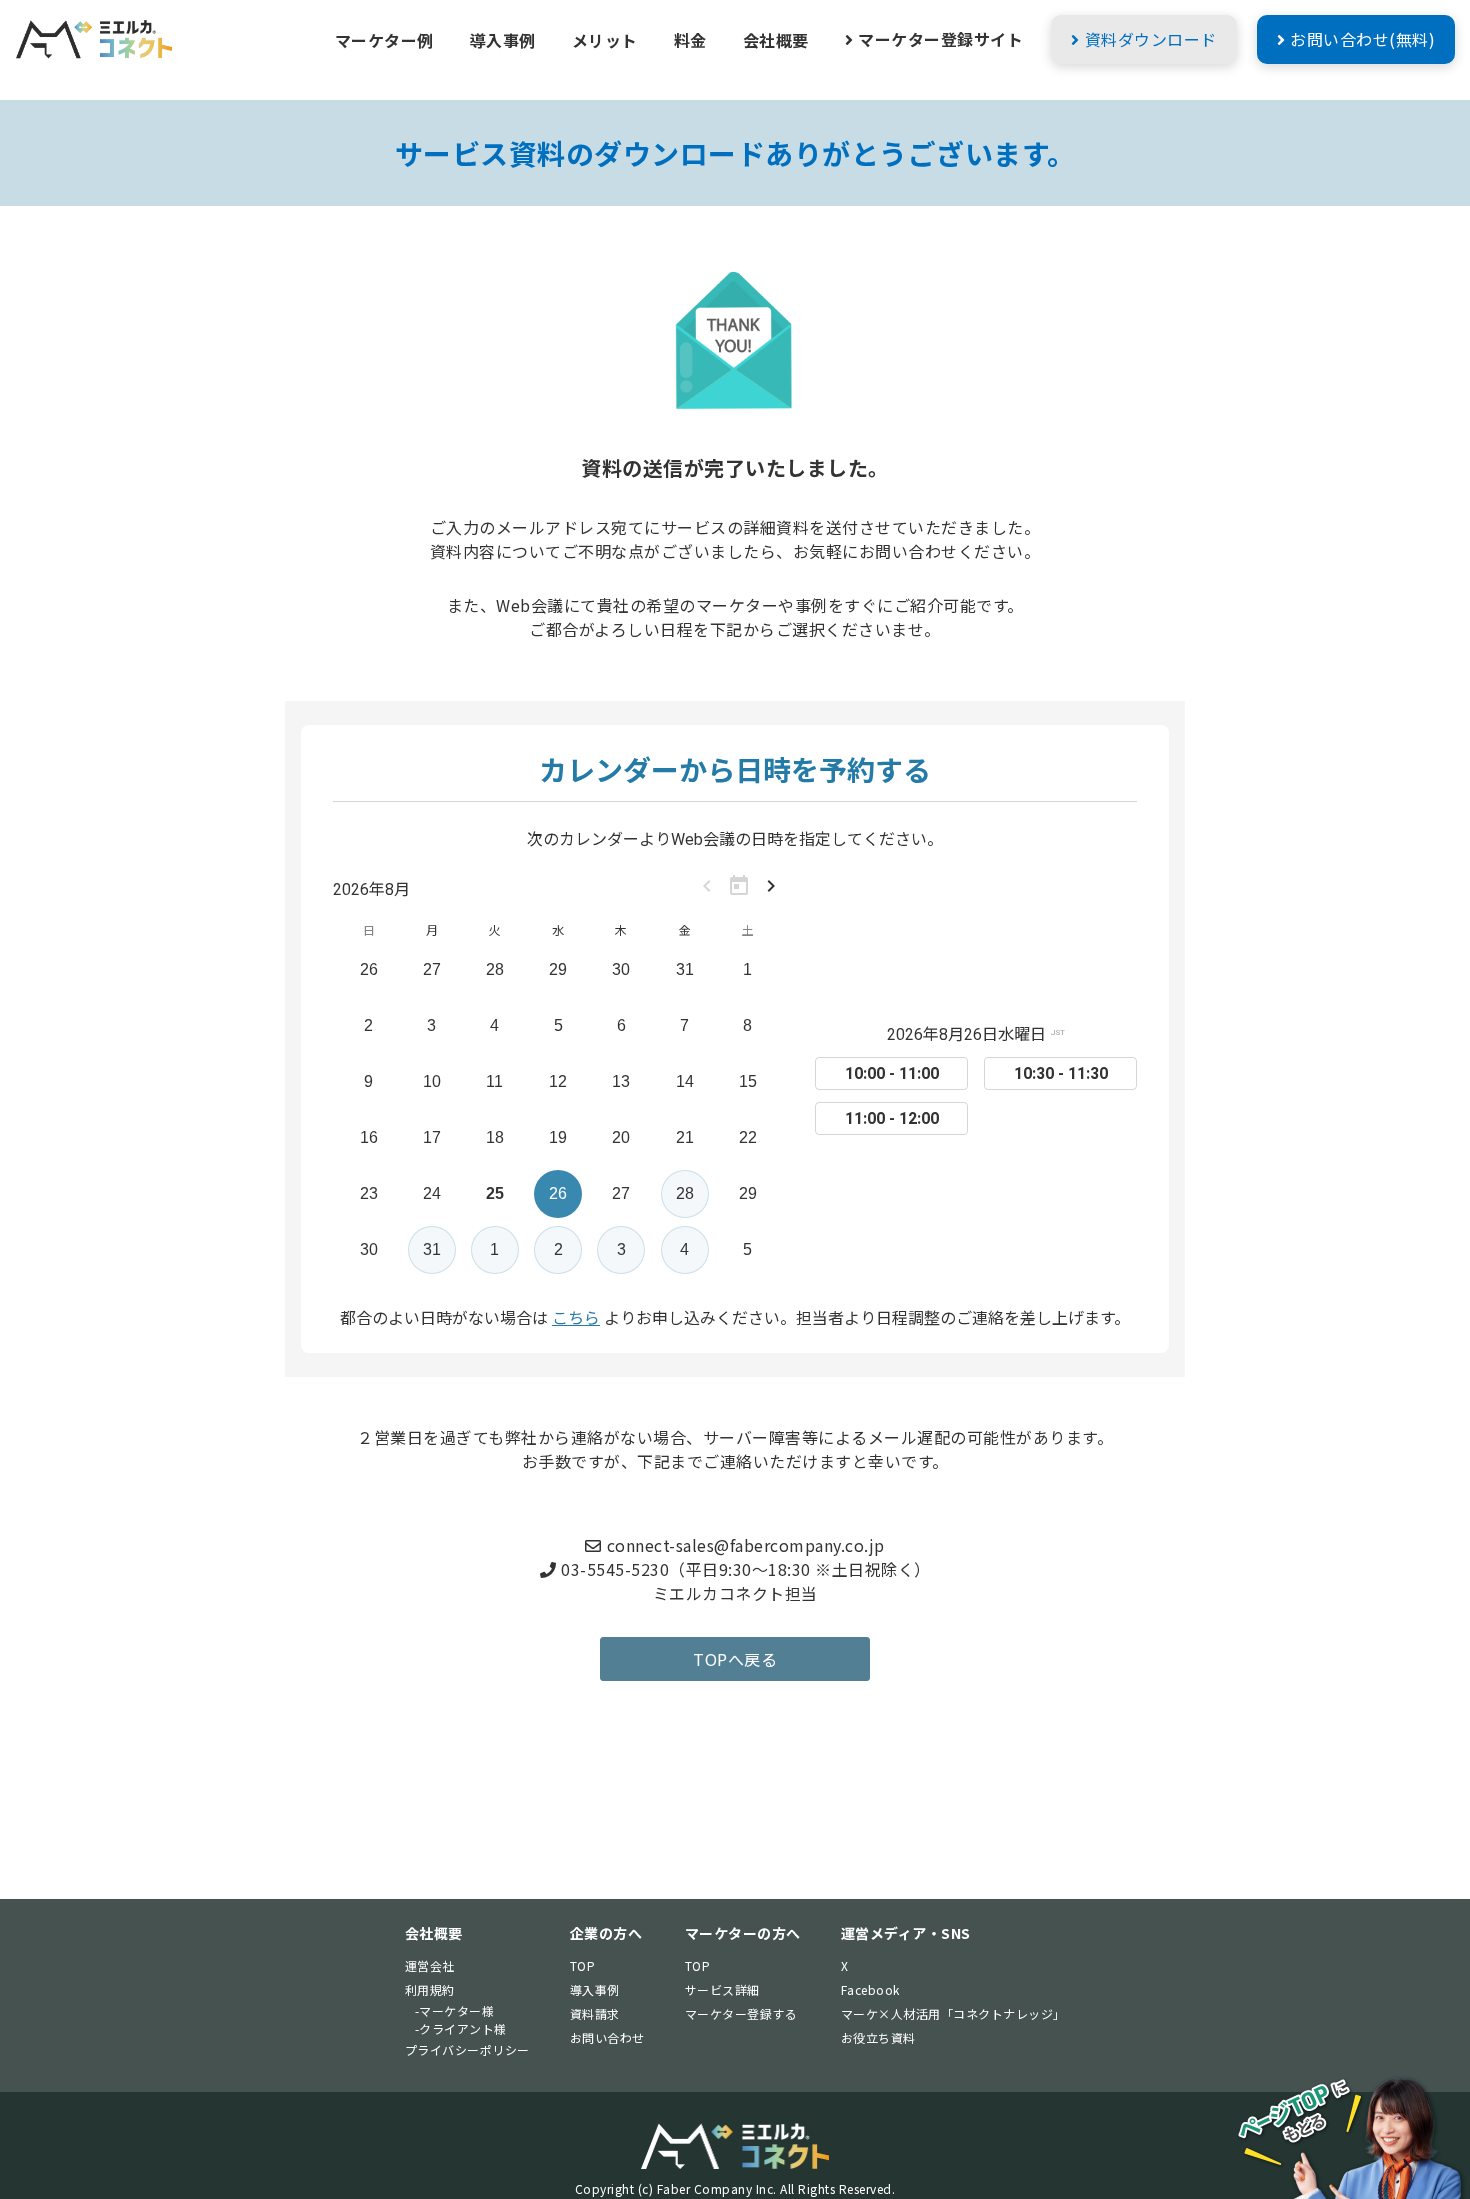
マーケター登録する (741, 2013)
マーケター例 (384, 40)
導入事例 (503, 40)
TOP (583, 1965)
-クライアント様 (461, 2028)
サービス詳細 (722, 1989)
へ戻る (735, 1659)
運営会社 (430, 1965)
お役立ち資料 (878, 2037)
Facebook (870, 1989)
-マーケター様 (455, 2010)
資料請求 (595, 2013)
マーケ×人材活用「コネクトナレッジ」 (953, 2013)
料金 (690, 40)
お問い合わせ (607, 2037)
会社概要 (776, 40)
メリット (605, 40)
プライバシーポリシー (467, 2049)
